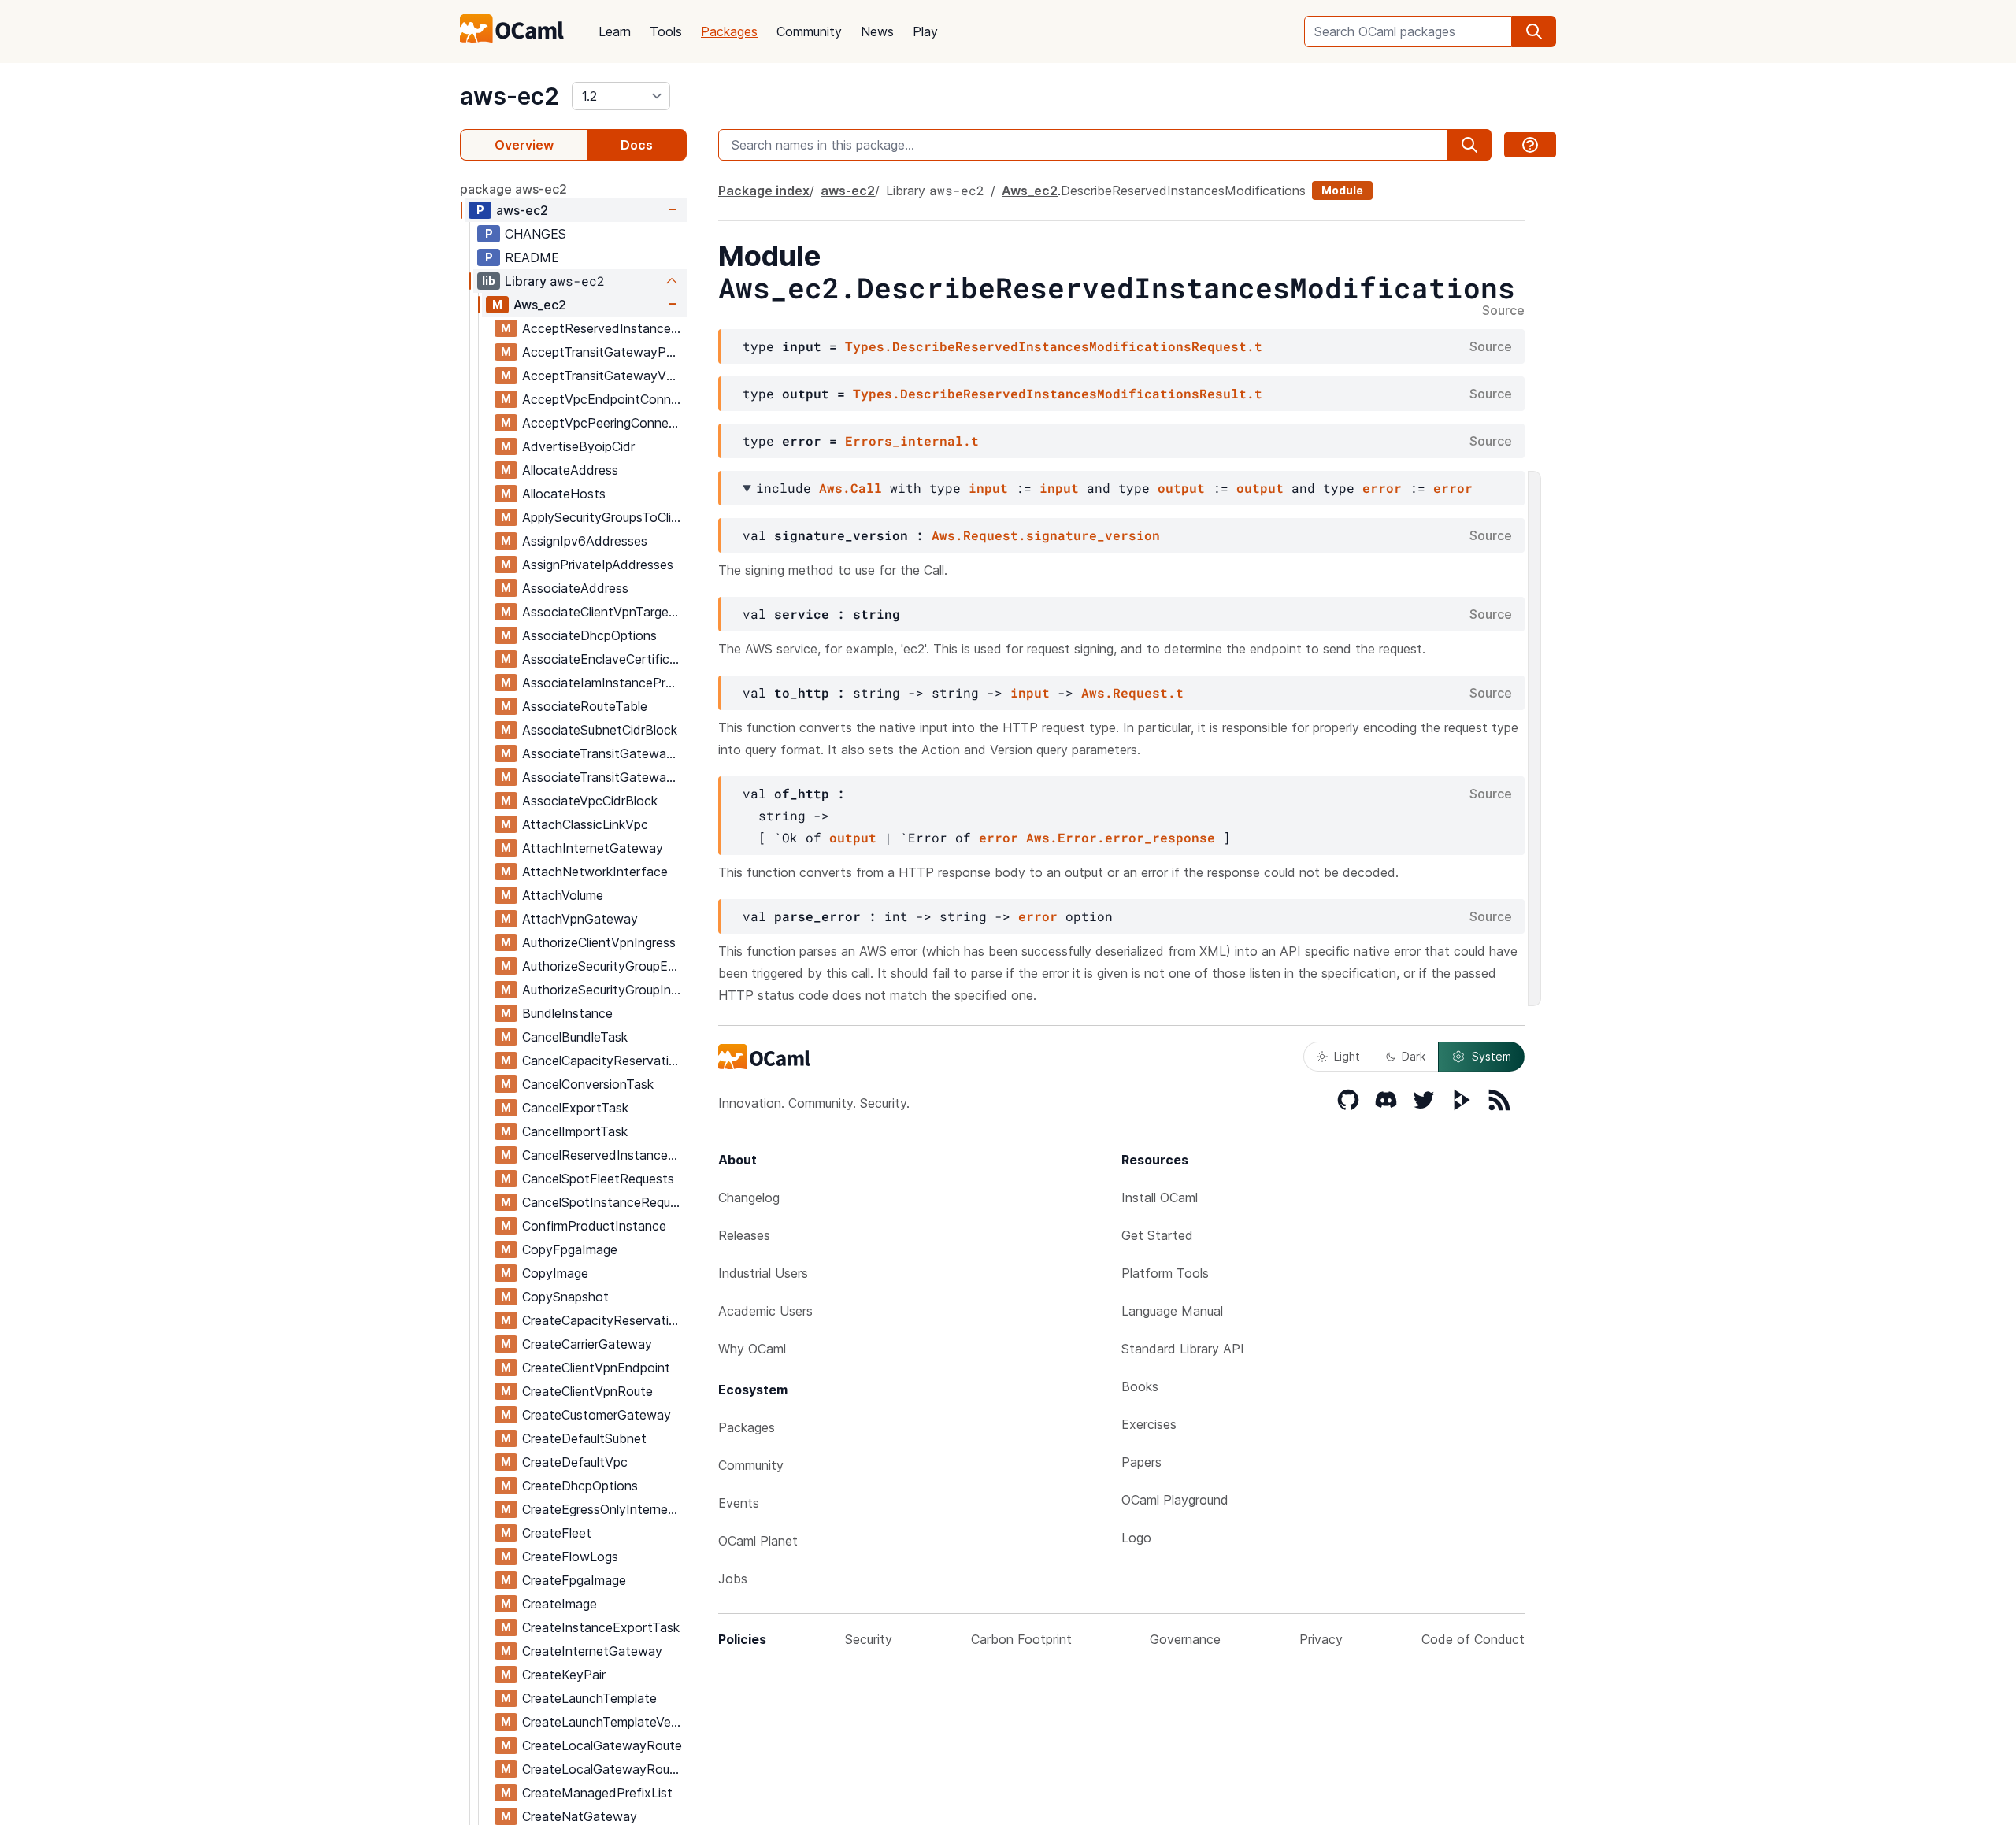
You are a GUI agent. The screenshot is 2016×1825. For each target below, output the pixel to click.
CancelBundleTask (575, 1037)
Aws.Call (850, 488)
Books (1140, 1386)
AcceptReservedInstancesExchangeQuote (604, 328)
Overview (524, 145)
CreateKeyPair (564, 1675)
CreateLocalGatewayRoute (602, 1745)
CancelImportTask (575, 1131)
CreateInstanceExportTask (601, 1627)
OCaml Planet (758, 1541)
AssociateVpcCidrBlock (590, 801)
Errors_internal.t (912, 441)
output (1181, 488)
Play (925, 31)
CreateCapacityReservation (603, 1320)
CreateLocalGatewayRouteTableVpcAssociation (604, 1769)
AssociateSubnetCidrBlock (600, 730)
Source (1503, 311)
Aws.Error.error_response (1121, 837)
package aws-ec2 (513, 189)
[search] (1534, 31)
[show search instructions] (1530, 145)
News (877, 31)
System (1492, 1056)
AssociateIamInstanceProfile (604, 683)
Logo (1136, 1538)
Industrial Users (763, 1273)
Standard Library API (1183, 1349)
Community (809, 31)
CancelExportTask (575, 1108)
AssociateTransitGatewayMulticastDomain (604, 753)
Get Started (1157, 1235)
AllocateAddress (570, 470)
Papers (1141, 1462)
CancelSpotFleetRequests (598, 1179)
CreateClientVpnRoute (587, 1391)
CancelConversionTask (588, 1084)
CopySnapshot (565, 1297)
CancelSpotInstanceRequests (604, 1202)
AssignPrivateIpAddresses (598, 565)
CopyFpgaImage (570, 1249)
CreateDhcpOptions (580, 1486)
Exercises (1149, 1424)
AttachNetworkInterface (595, 872)
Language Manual (1172, 1311)
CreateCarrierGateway (587, 1344)
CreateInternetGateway (592, 1651)
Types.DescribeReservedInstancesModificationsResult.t (1058, 393)
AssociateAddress (575, 588)
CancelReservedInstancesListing (604, 1155)
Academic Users (765, 1311)
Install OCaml (1160, 1198)
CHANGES (535, 234)
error (1382, 488)
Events (739, 1503)
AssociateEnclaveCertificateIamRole (604, 659)
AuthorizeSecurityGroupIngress (604, 990)
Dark (1414, 1056)
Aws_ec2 (540, 305)
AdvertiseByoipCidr (578, 446)
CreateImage (560, 1604)
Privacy (1321, 1639)
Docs (637, 145)
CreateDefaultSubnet (584, 1438)
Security (869, 1639)
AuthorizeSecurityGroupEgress (604, 966)
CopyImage (555, 1273)
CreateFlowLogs (570, 1557)
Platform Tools (1165, 1273)
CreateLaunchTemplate (589, 1698)
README (532, 257)
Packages (729, 31)
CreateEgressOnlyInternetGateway (604, 1509)
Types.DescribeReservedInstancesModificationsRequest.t (1054, 346)
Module (1342, 190)
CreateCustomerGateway (597, 1415)
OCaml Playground (1175, 1500)
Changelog (749, 1198)
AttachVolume (563, 895)
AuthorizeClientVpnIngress (599, 942)
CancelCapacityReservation (603, 1061)
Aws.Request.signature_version (1046, 535)
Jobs (733, 1579)
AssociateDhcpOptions (589, 635)
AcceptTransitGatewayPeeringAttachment (604, 352)
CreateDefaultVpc (575, 1462)
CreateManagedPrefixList (597, 1793)
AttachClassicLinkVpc (585, 824)
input (988, 488)
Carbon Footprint (1021, 1639)
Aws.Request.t (1132, 692)
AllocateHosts (564, 494)
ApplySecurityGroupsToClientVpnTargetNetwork (604, 517)
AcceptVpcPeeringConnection (604, 423)
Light (1347, 1056)
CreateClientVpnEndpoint (596, 1368)
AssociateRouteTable (585, 706)
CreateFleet (557, 1533)
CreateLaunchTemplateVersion (604, 1722)
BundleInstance (567, 1013)
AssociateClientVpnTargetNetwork (604, 612)
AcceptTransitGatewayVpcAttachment (604, 376)
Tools (666, 31)
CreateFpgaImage (574, 1580)
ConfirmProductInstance (594, 1226)
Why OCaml (752, 1349)
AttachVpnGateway (580, 919)
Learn (615, 31)
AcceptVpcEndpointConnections (604, 399)
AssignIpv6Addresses (585, 541)
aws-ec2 (510, 96)
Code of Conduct (1473, 1639)
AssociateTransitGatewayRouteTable (604, 777)
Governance (1185, 1639)
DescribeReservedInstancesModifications (1183, 191)
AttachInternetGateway (593, 848)
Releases (744, 1235)
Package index (764, 191)
